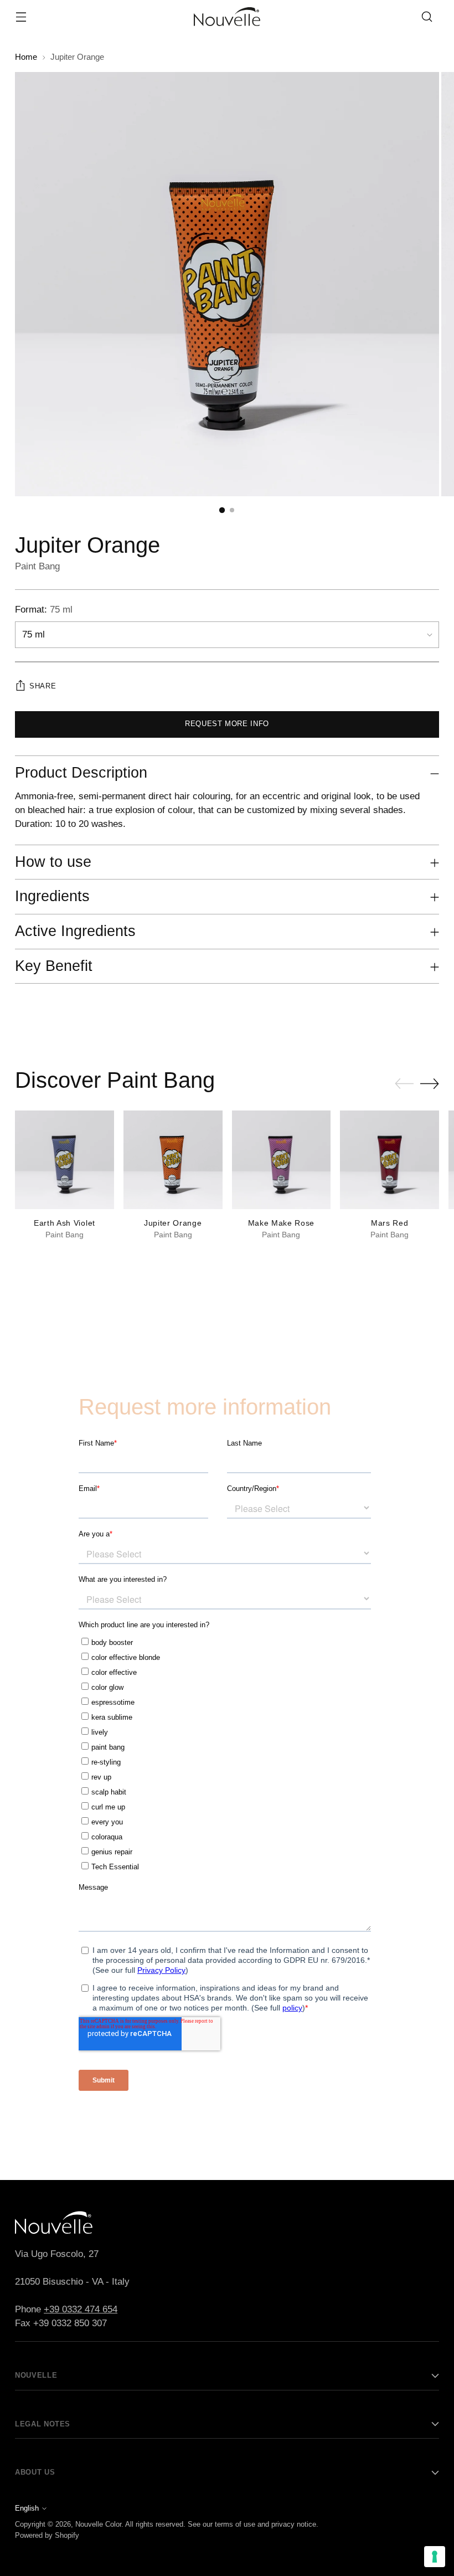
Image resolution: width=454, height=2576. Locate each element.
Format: (44, 610)
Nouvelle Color (98, 2524)
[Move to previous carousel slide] (404, 1084)
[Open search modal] (427, 17)
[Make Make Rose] (282, 1160)
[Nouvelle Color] (227, 17)
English (27, 2508)
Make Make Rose (282, 1223)
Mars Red (389, 1223)
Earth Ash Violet (65, 1223)
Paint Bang (37, 566)
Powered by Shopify (47, 2535)
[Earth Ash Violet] (65, 1160)
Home (26, 57)
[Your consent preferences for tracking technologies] (435, 2557)
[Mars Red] (389, 1160)
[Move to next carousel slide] (430, 1083)
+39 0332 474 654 (81, 2309)
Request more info (227, 724)
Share (43, 686)
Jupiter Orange (173, 1223)
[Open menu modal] (21, 17)
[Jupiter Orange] (173, 1160)
